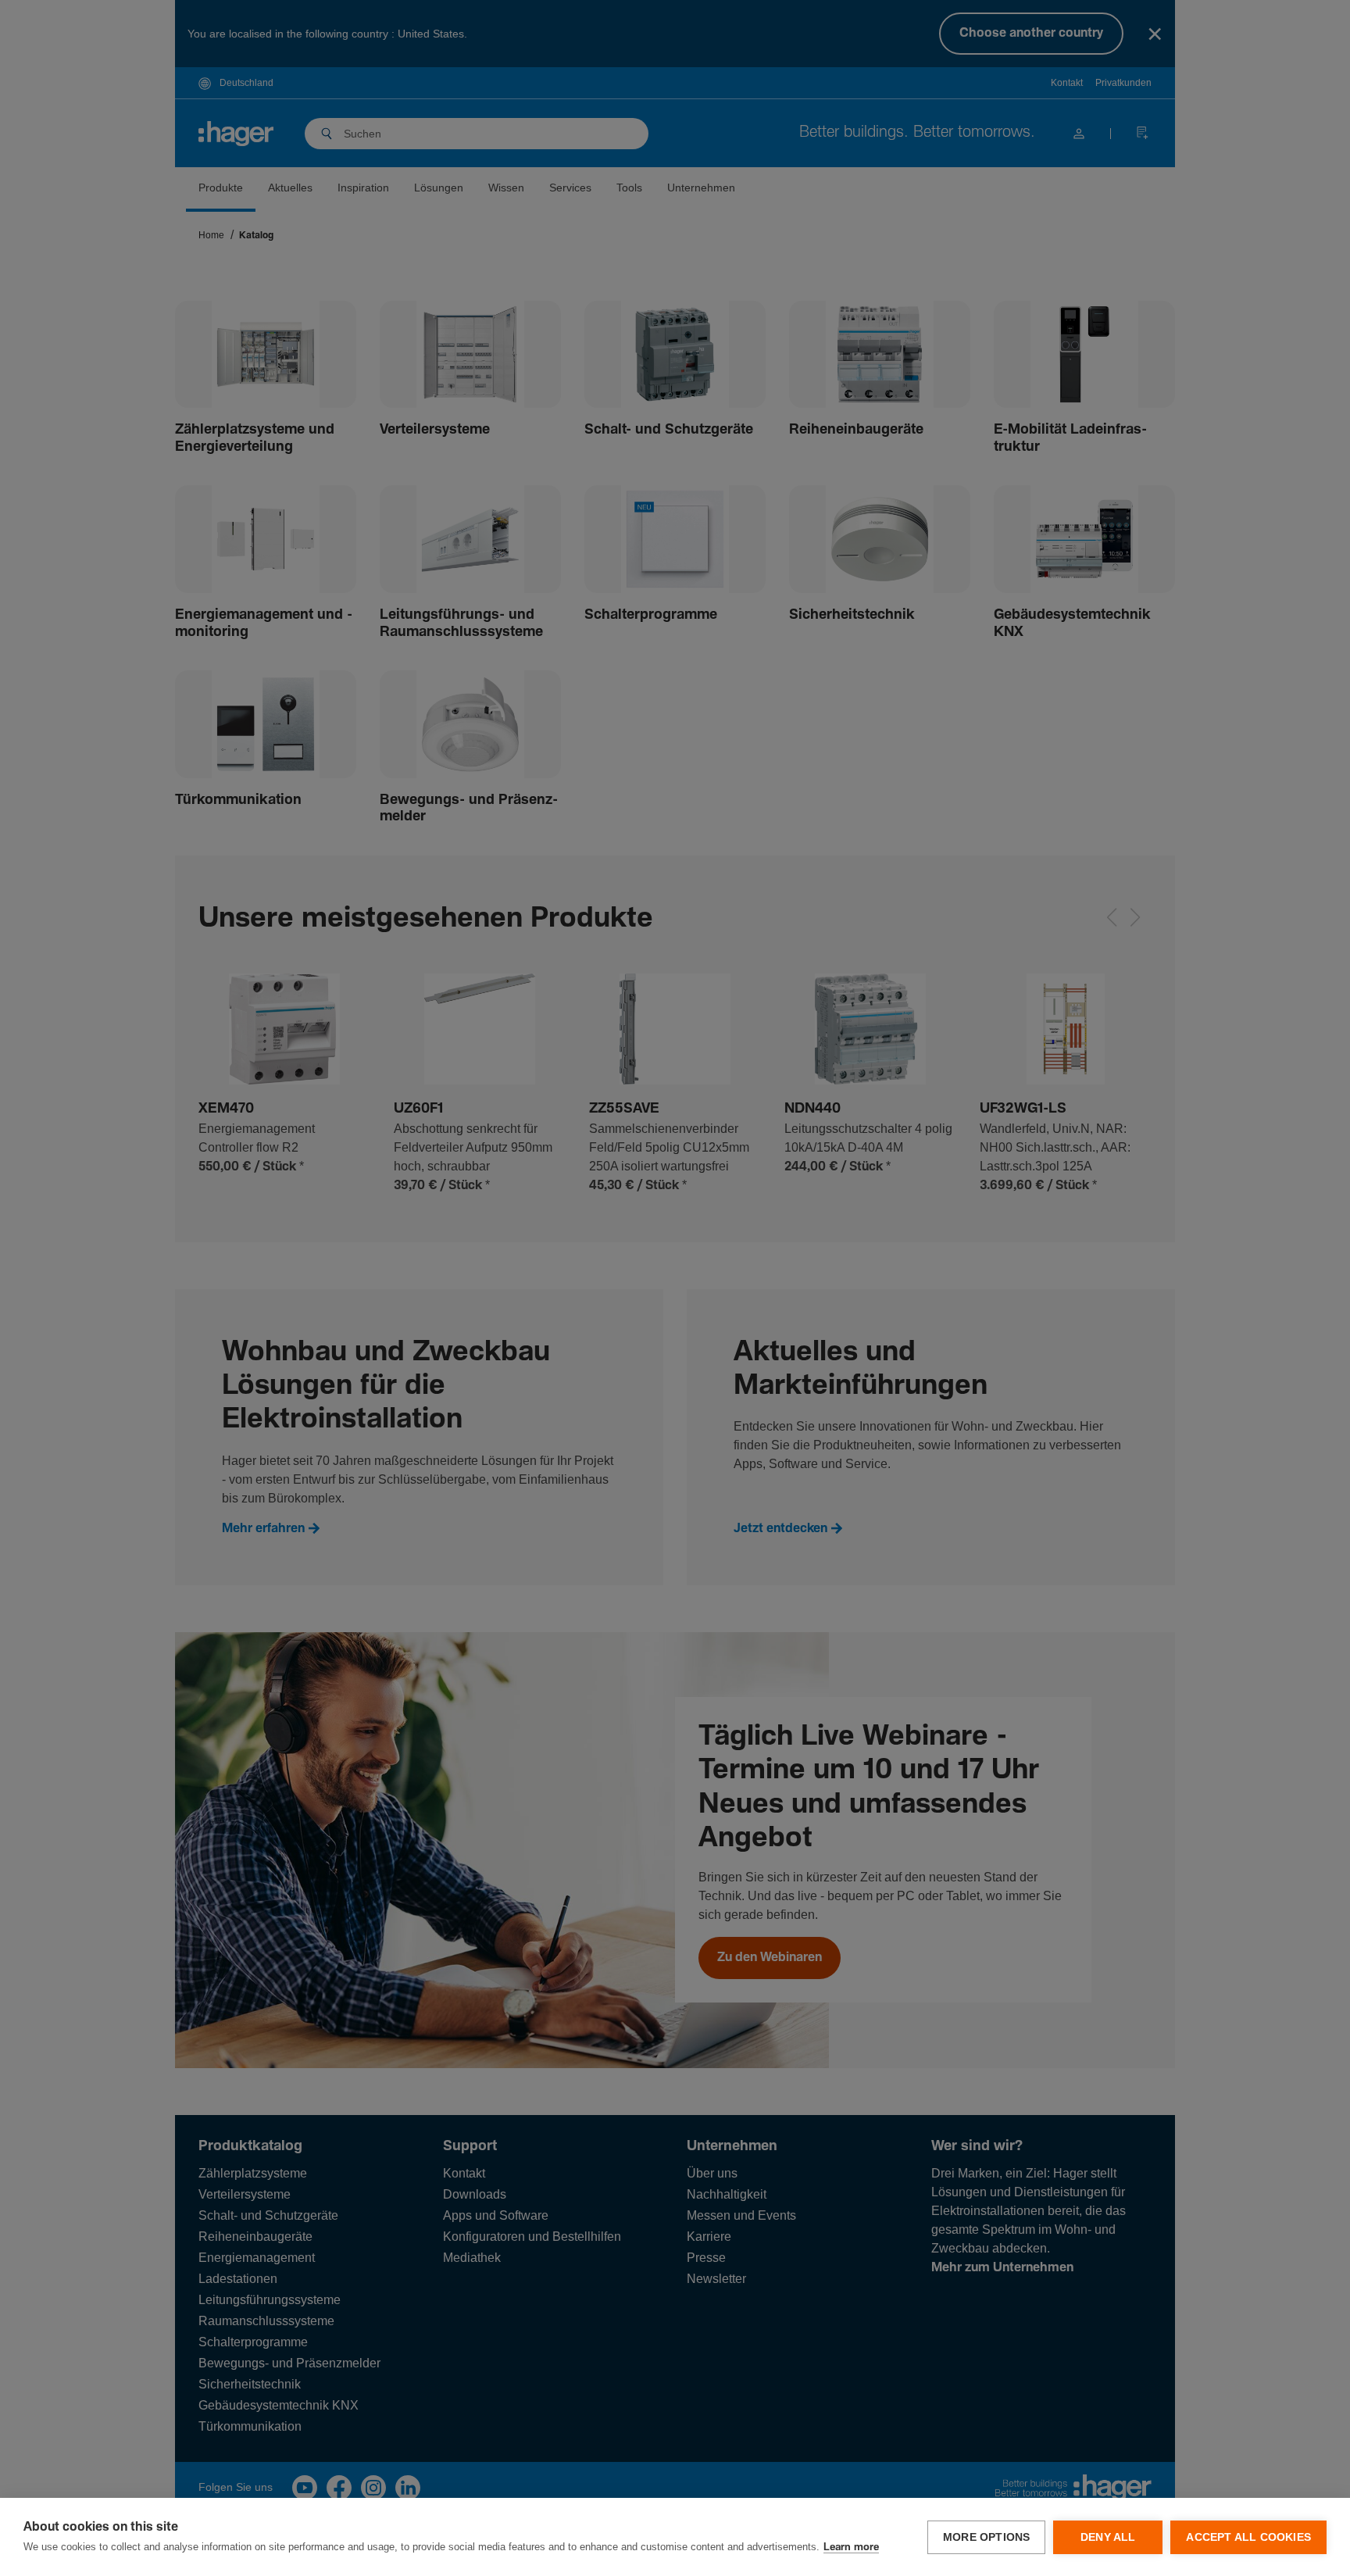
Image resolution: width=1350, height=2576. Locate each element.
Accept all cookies (1248, 2537)
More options (986, 2537)
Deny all (1108, 2537)
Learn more (851, 2547)
